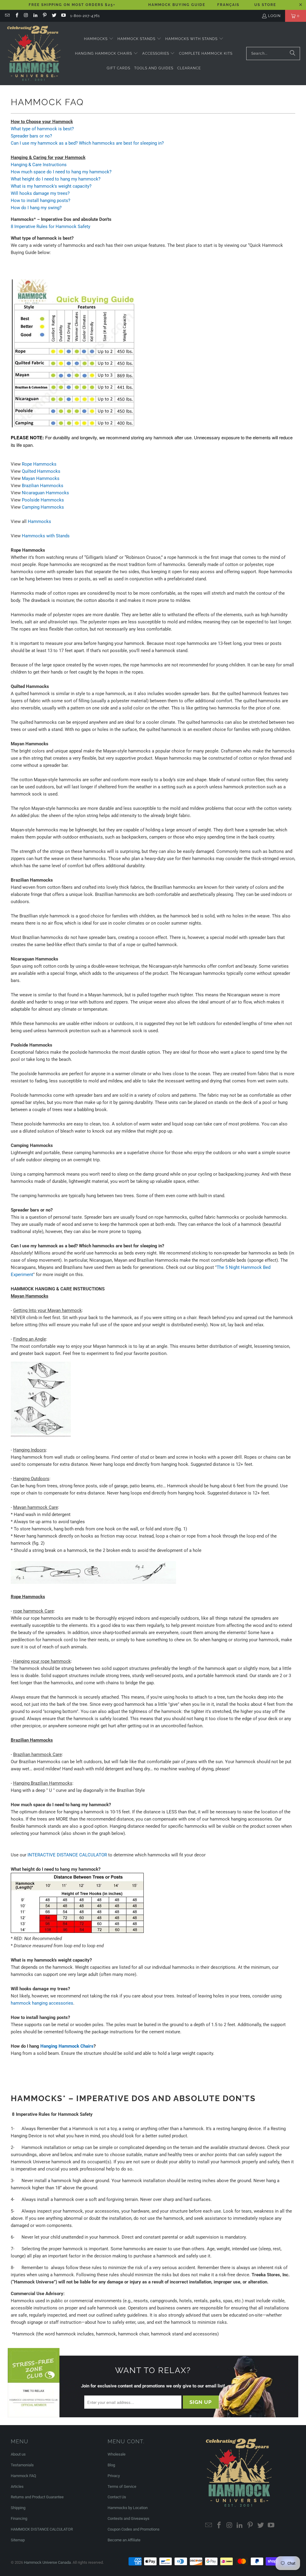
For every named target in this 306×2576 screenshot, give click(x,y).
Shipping (18, 2508)
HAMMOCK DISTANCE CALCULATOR (42, 2529)
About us (18, 2454)
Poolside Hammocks (43, 500)
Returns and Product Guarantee (37, 2497)
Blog (111, 2465)
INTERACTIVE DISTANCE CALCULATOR (67, 1855)
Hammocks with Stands (46, 536)
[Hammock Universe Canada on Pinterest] (44, 16)
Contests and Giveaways (128, 2518)
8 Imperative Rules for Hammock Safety (51, 227)
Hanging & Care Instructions (39, 165)
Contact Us (117, 2497)
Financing (19, 2518)
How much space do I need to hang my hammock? (61, 172)
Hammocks (39, 521)
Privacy (114, 2476)
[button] (99, 39)
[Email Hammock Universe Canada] (7, 16)
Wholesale (117, 2454)
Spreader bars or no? (31, 136)
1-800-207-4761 (85, 16)
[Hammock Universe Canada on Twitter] (54, 16)
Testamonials (22, 2465)
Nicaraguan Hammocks (45, 493)
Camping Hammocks (43, 507)
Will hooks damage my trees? (40, 193)
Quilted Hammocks (41, 471)
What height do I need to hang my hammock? (56, 179)
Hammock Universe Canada (47, 2562)
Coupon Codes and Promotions (134, 2529)
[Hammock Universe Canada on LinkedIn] (35, 16)
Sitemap (18, 2540)
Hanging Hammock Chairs (67, 2046)
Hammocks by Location (128, 2508)
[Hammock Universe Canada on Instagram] (26, 16)
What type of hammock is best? (42, 129)
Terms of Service (122, 2486)
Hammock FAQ (23, 2476)
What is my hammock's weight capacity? (51, 186)
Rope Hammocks (39, 464)
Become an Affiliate (124, 2540)
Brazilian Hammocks (43, 486)
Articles (17, 2486)
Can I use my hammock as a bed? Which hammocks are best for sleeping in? (87, 143)
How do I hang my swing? (36, 208)
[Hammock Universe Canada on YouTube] (63, 16)
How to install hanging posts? (40, 201)
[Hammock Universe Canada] (34, 53)
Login (274, 16)
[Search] (293, 53)
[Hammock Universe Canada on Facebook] (16, 16)
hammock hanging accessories (42, 2003)
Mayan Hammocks (41, 478)
